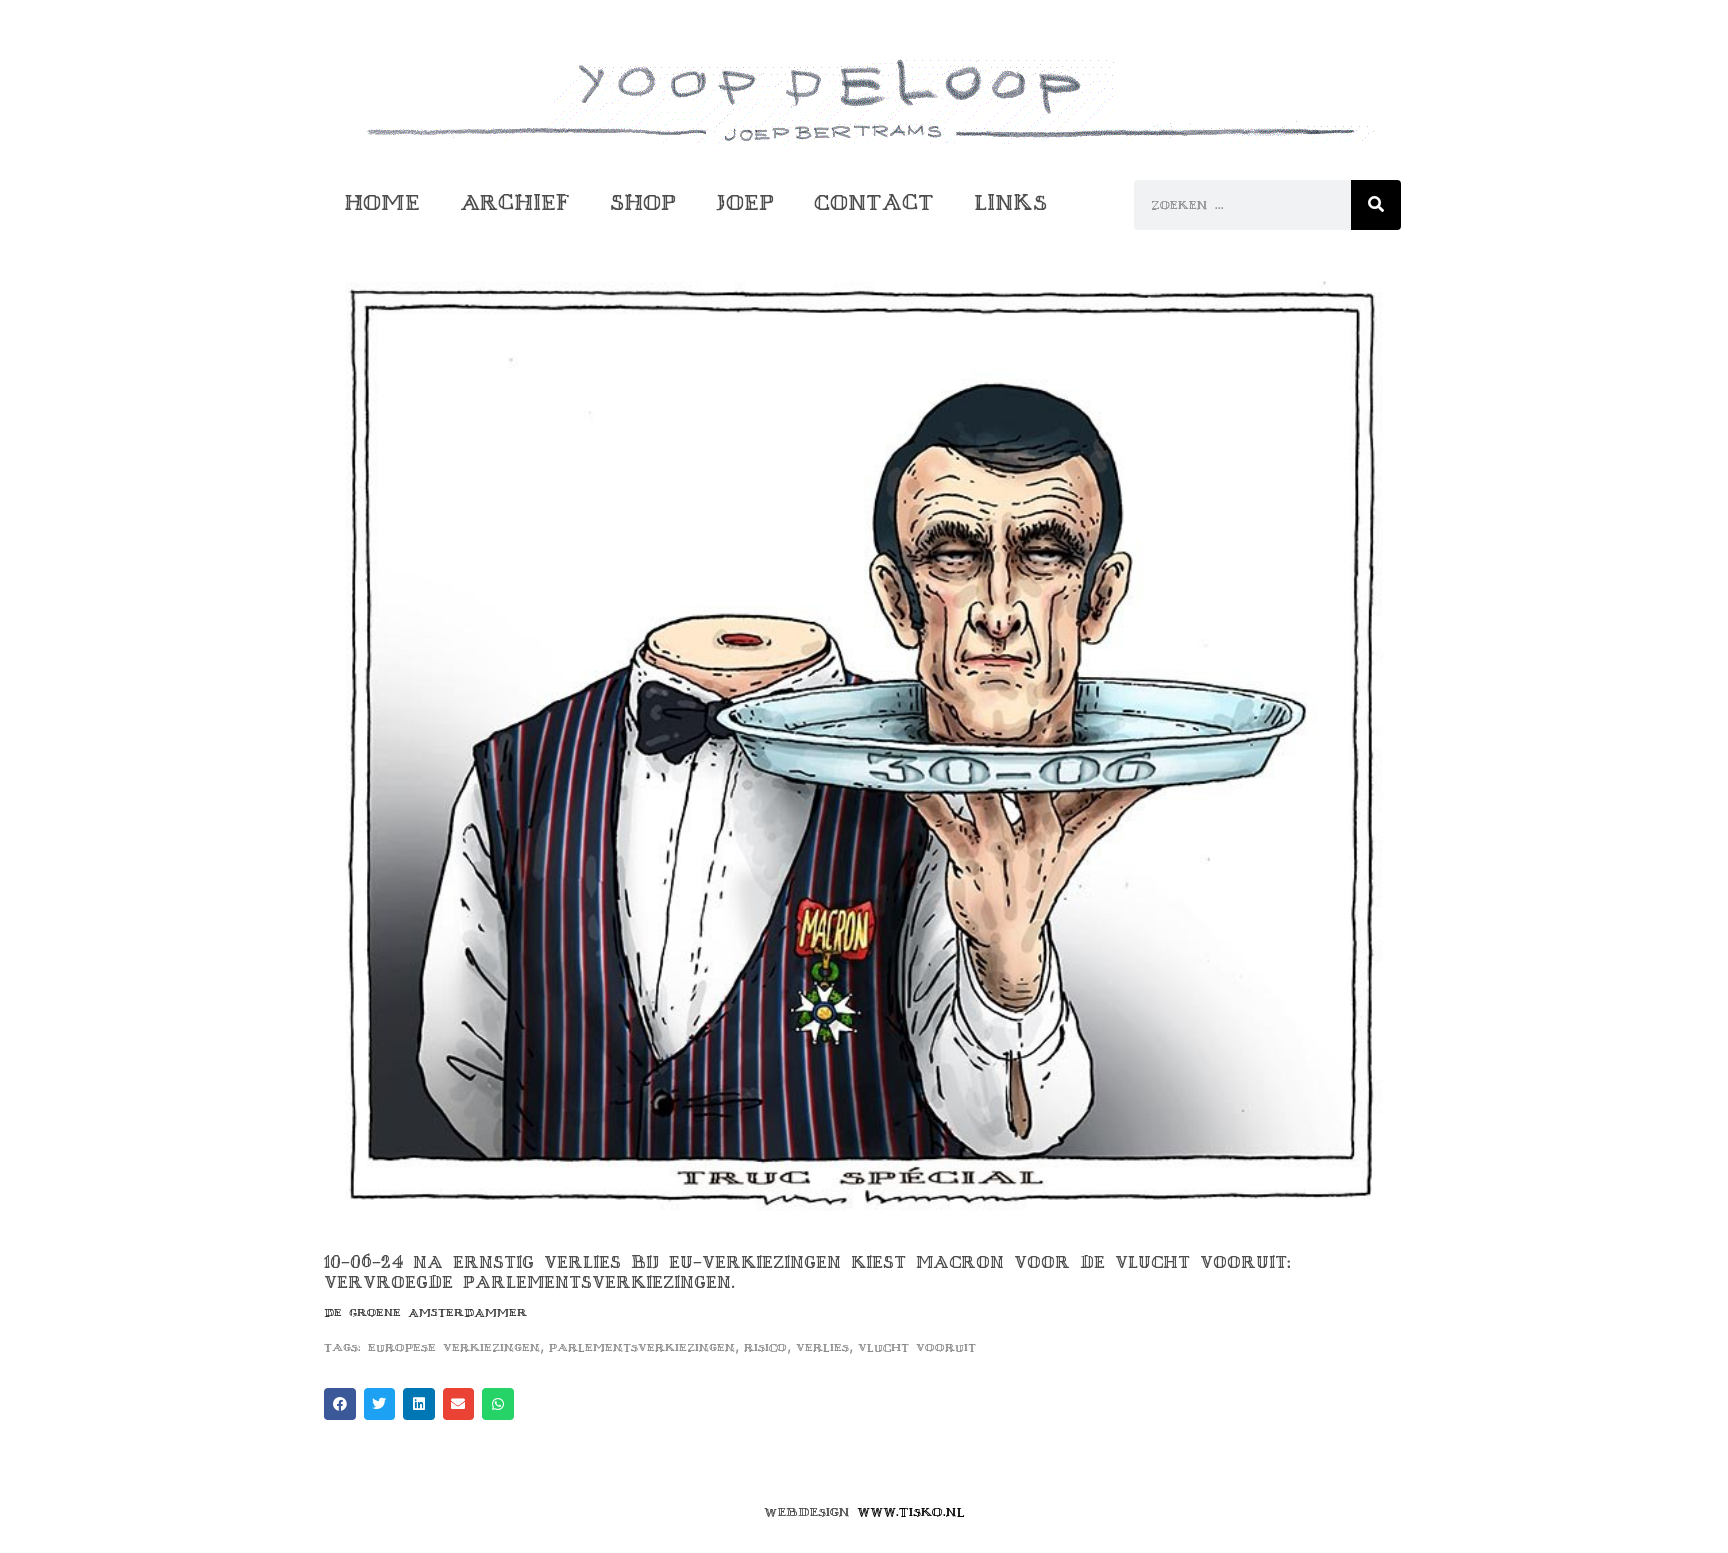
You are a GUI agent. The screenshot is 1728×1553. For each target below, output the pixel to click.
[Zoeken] (1376, 205)
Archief (515, 202)
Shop (643, 202)
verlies (822, 1347)
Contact (874, 202)
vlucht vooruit (917, 1347)
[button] (340, 1404)
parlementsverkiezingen (642, 1347)
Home (382, 202)
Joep (745, 202)
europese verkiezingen (454, 1347)
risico (765, 1347)
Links (1010, 202)
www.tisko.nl (911, 1512)
